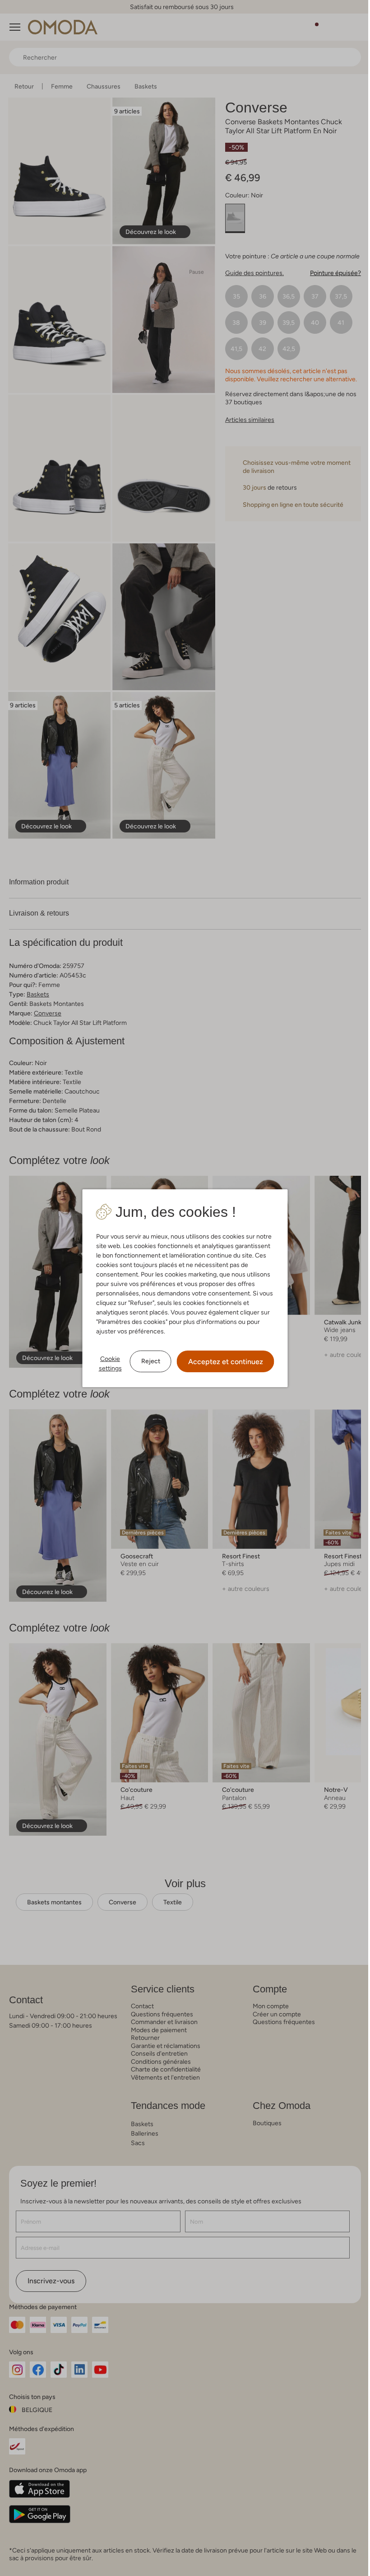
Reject (147, 1361)
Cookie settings (107, 1363)
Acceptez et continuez (222, 1362)
